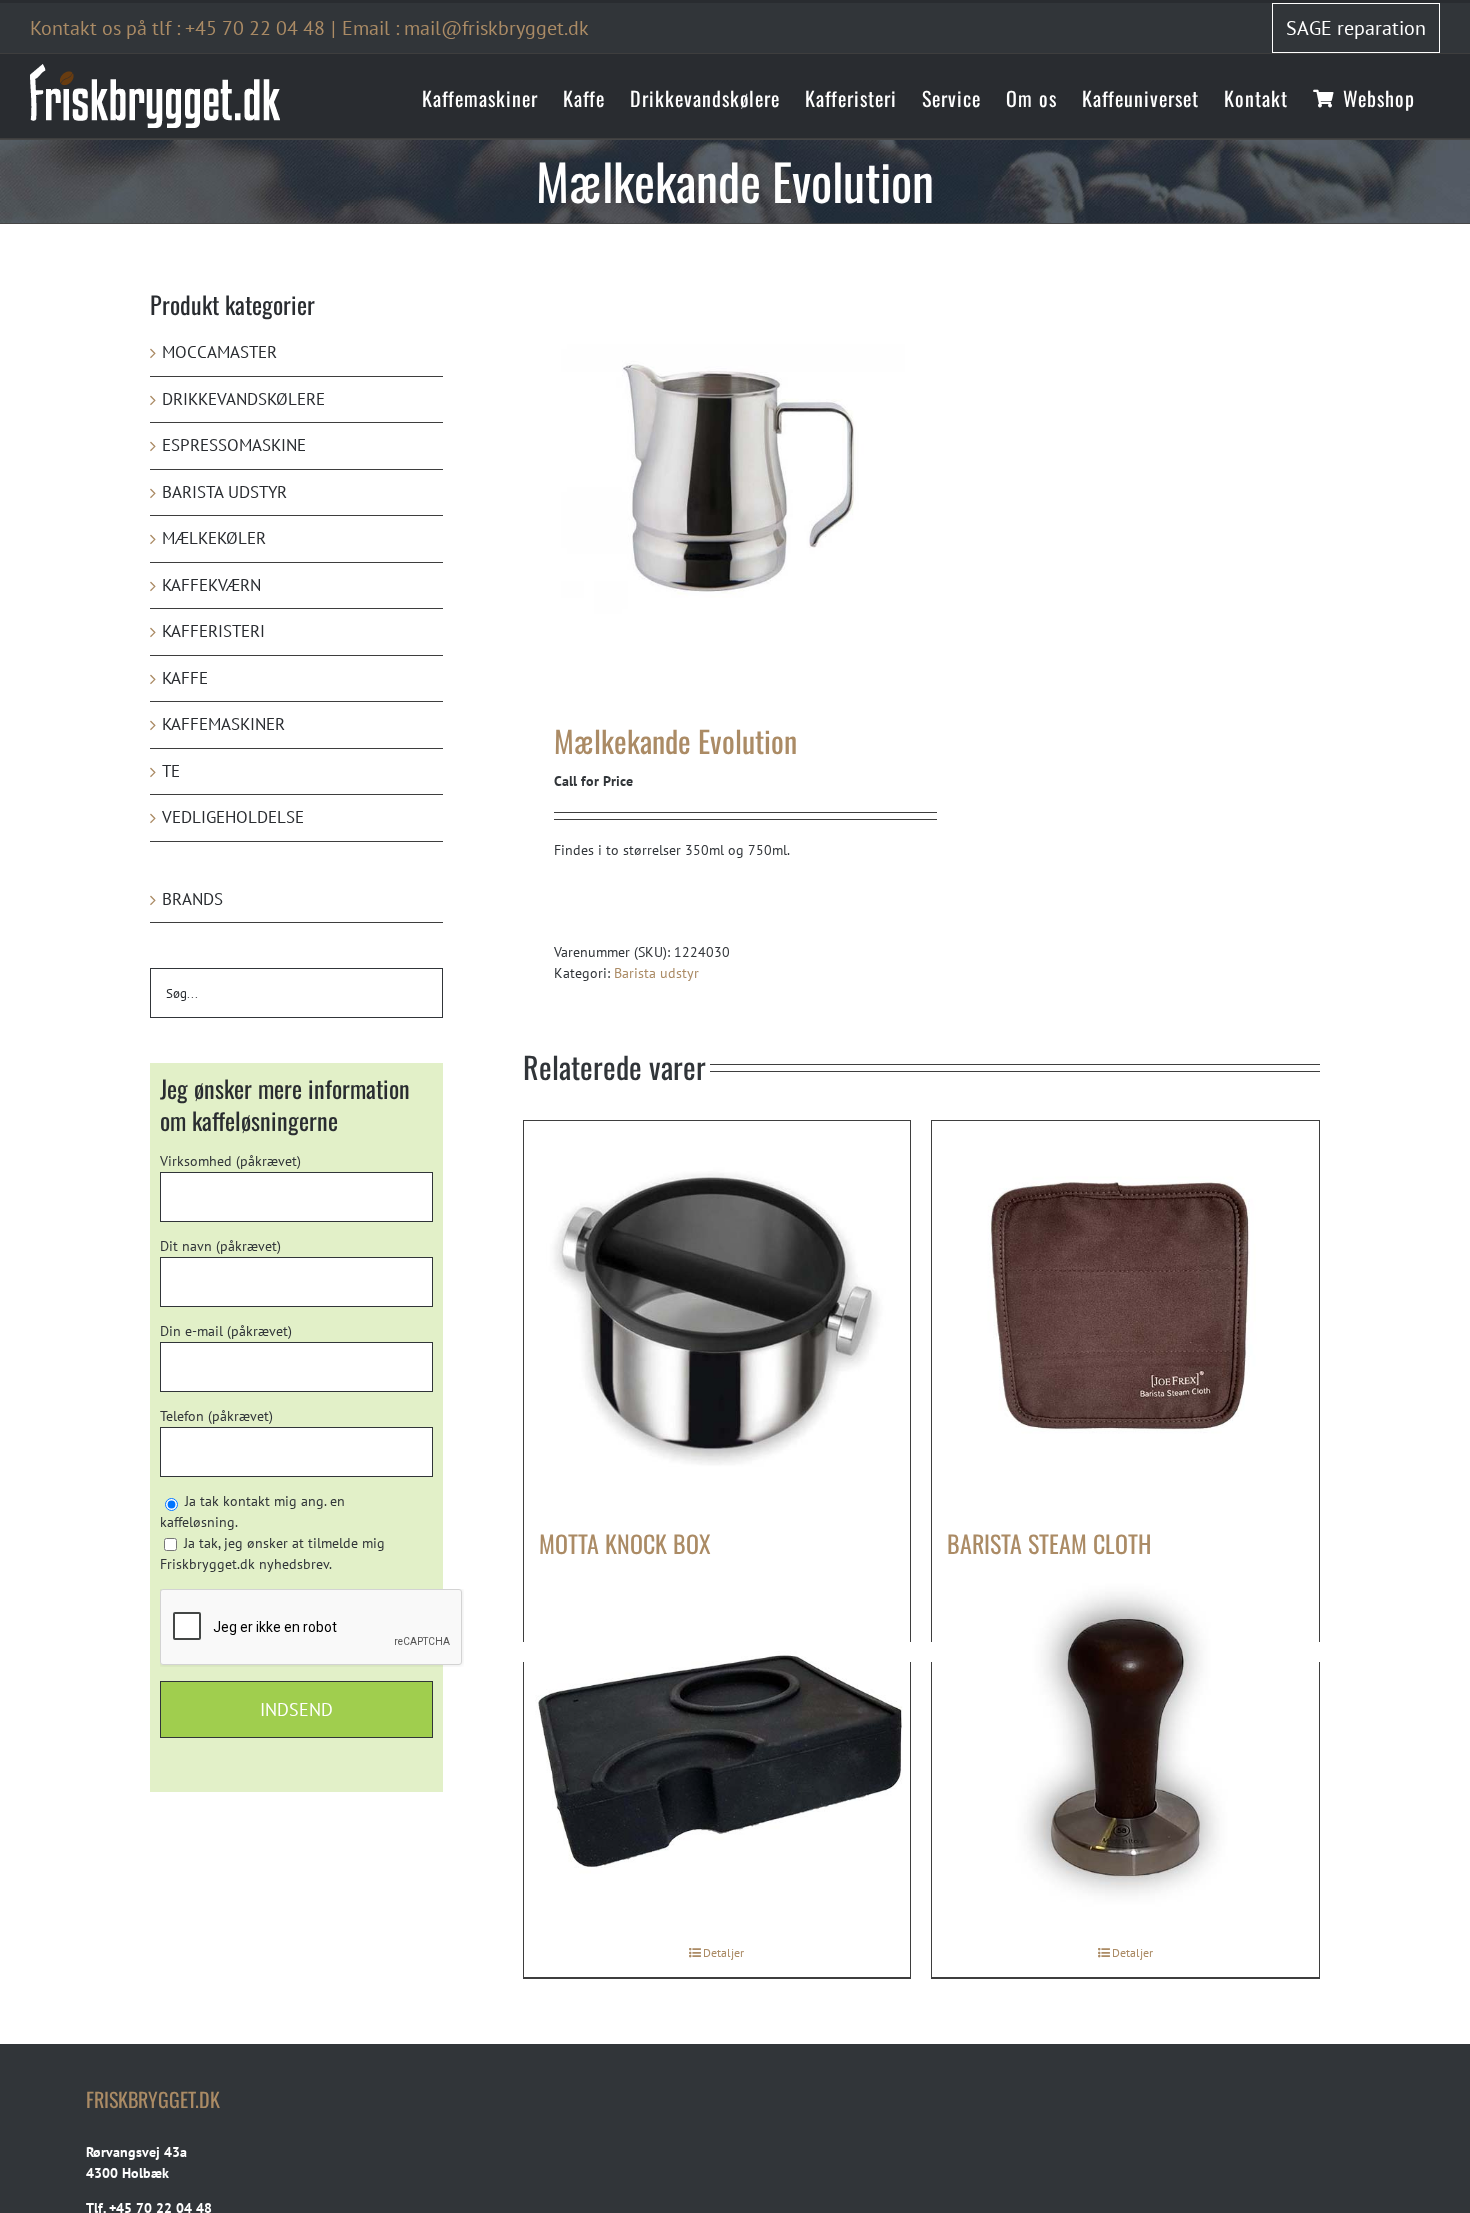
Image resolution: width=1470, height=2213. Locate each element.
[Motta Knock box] (717, 1314)
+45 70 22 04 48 (255, 28)
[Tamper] (1125, 1754)
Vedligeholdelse (233, 817)
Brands (192, 899)
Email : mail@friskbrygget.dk (465, 28)
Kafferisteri (213, 631)
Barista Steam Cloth (1049, 1543)
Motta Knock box (625, 1543)
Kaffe (185, 678)
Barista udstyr (656, 973)
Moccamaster (219, 352)
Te (171, 771)
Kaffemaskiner (223, 724)
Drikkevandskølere (243, 399)
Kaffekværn (211, 585)
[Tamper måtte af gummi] (717, 1754)
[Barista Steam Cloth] (1125, 1314)
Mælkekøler (214, 538)
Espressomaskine (234, 445)
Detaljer (723, 1952)
